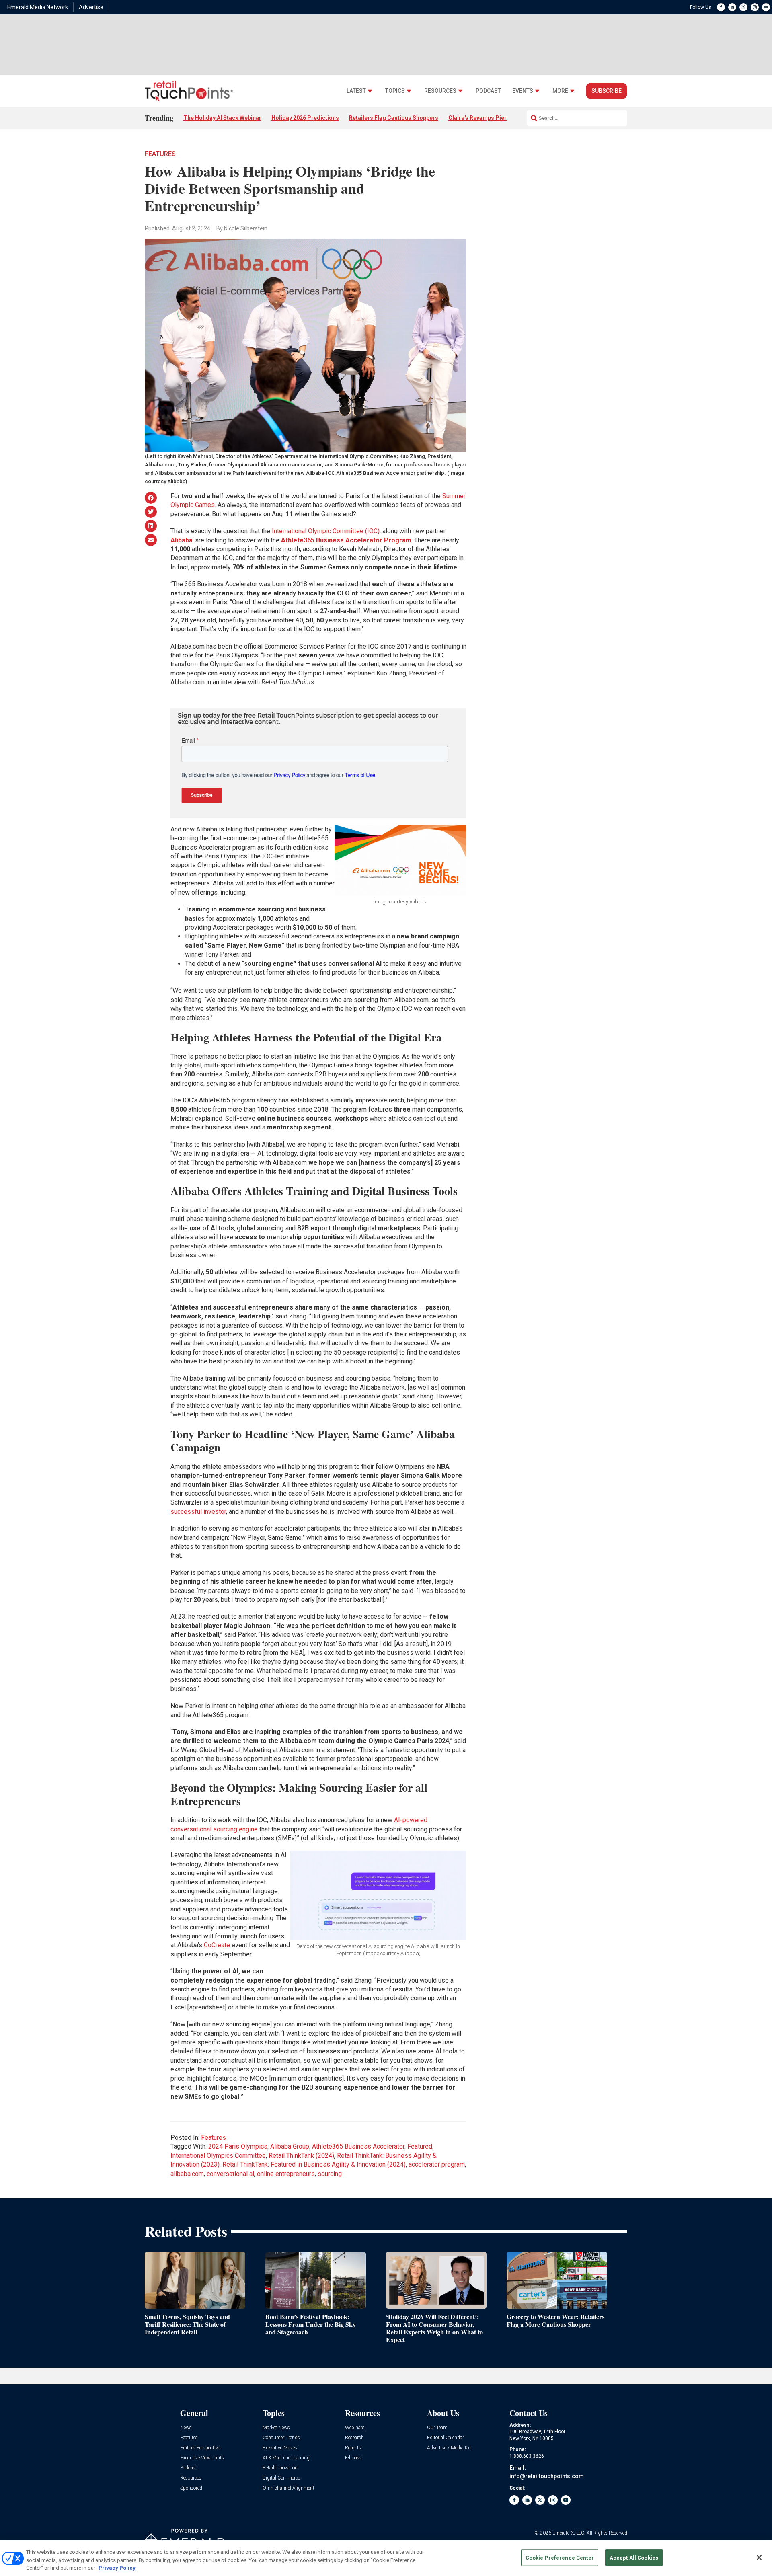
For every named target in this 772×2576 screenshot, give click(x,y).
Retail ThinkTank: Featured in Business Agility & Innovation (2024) (314, 2164)
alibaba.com (187, 2174)
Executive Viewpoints (202, 2458)
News (186, 2428)
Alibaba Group (290, 2146)
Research (354, 2438)
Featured (420, 2146)
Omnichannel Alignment (288, 2488)
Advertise (91, 7)
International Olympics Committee (218, 2156)
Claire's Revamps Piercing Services (496, 118)
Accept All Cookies (634, 2557)
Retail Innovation (280, 2468)
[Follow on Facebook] (721, 7)
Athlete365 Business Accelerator (358, 2146)
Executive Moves (280, 2448)
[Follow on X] (743, 7)
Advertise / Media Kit (449, 2448)
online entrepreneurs (286, 2174)
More (560, 91)
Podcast (488, 91)
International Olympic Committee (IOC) (326, 531)
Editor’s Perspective (200, 2448)
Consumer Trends (281, 2438)
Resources (440, 91)
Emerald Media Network (38, 7)
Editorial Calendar (446, 2438)
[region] (386, 2558)
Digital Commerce (281, 2478)
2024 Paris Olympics (238, 2146)
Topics (395, 91)
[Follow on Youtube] (766, 7)
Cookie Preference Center (560, 2557)
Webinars (355, 2428)
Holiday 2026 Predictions (305, 118)
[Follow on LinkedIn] (732, 7)
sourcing (330, 2174)
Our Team (437, 2428)
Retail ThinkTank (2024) (301, 2156)
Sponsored (191, 2488)
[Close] (759, 2558)
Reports (353, 2448)
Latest (356, 91)
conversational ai (230, 2174)
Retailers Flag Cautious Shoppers (394, 118)
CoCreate (217, 1945)
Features (160, 154)
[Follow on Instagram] (755, 7)
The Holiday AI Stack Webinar (222, 118)
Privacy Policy (117, 2568)
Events (523, 91)
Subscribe (607, 91)
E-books (353, 2458)
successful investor (198, 1512)
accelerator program (437, 2164)
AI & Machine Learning (286, 2458)
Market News (276, 2428)
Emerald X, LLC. (569, 2533)
